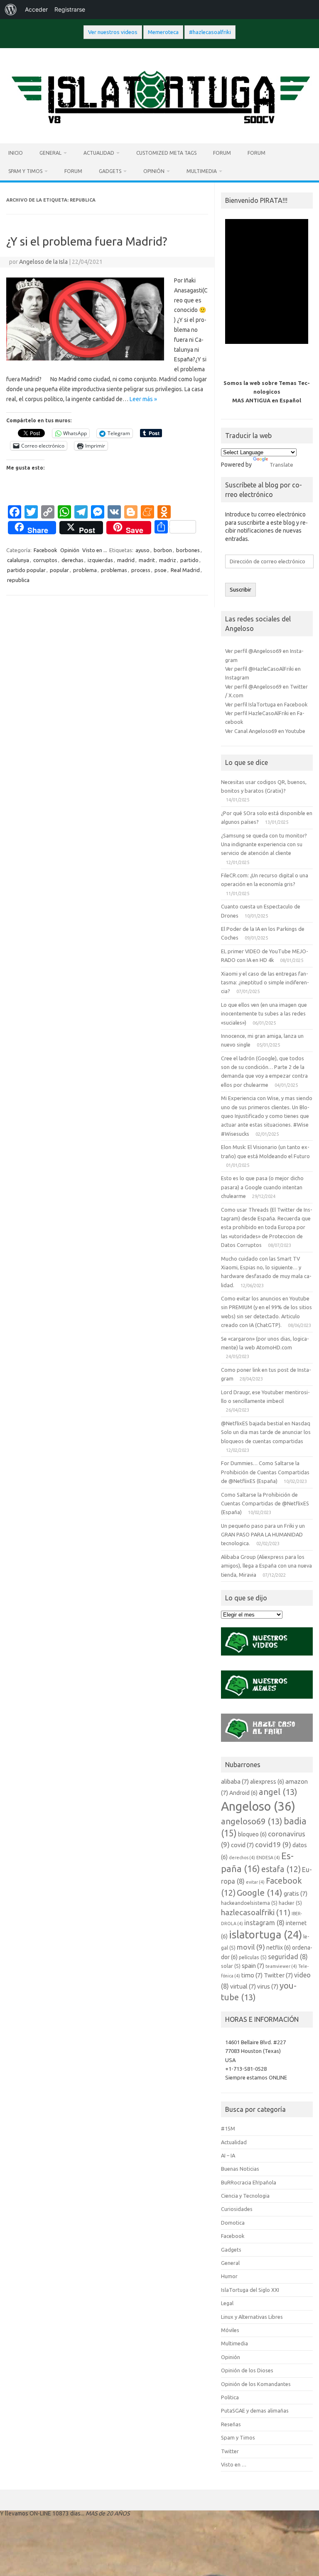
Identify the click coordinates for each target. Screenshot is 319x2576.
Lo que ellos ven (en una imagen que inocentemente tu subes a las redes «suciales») (264, 1014)
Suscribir (240, 590)
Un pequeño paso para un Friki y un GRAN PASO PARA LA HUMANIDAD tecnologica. (263, 1535)
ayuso (142, 550)
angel (278, 1792)
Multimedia (202, 171)
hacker (290, 1903)
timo (252, 1975)
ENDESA (268, 1858)
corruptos (45, 560)
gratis (296, 1893)
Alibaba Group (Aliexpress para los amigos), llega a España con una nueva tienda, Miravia (266, 1566)
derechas (72, 560)
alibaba (235, 1781)
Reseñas (231, 2424)
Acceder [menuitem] (36, 9)
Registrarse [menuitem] (70, 9)
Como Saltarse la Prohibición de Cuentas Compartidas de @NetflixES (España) (265, 1503)
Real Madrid (185, 570)
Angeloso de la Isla (43, 262)
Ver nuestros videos (113, 32)
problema (85, 570)
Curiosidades (237, 2209)
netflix (279, 1948)
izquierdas (100, 560)
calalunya (18, 560)
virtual (243, 1986)
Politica (230, 2397)
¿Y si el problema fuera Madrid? (87, 241)
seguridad (288, 1957)
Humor (229, 2276)
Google (260, 1892)
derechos (242, 1858)
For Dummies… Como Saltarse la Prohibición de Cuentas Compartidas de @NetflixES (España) (265, 1472)
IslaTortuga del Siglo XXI (250, 2290)
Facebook (45, 550)
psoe (161, 570)
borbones (188, 550)
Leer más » (143, 399)
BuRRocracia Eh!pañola (249, 2182)
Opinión (154, 171)
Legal (227, 2303)
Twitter (278, 1975)
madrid (126, 560)
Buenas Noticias (240, 2169)
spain (253, 1966)
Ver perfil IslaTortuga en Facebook (266, 704)
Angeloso (258, 1806)
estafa (281, 1869)
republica (18, 580)
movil (251, 1947)
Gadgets (110, 171)
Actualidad (99, 153)
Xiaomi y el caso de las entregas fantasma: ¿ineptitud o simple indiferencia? (265, 982)
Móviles (230, 2330)
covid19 (273, 1844)
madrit (147, 560)
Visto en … (234, 2464)
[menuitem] (11, 10)
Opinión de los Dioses (247, 2370)
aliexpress (267, 1782)
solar (231, 1966)
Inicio (16, 153)
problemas (114, 570)
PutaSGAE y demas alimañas (255, 2410)
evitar (255, 1882)
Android (243, 1793)
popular (59, 570)
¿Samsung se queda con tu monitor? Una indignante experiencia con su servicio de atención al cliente (264, 844)
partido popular (26, 570)
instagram (264, 1923)
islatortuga (265, 1934)
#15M (228, 2128)
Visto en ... (95, 550)
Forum (222, 153)
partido (189, 560)
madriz (168, 560)
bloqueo (252, 1834)
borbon (163, 550)
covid (242, 1845)
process (141, 570)
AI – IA (228, 2155)
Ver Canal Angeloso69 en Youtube (265, 731)
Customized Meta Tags (166, 153)
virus (268, 1986)
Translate (281, 465)
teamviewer (281, 1966)
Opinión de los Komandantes (256, 2384)
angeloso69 (252, 1821)
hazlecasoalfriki (256, 1912)
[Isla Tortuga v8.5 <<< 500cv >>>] (159, 129)
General (50, 153)
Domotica (233, 2223)
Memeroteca (163, 32)
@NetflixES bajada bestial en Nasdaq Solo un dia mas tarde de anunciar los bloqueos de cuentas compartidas (266, 1432)
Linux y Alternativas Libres (252, 2317)
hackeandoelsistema (249, 1903)
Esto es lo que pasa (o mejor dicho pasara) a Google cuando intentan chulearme (262, 1187)
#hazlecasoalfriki (210, 32)
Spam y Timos (25, 171)
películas (253, 1957)
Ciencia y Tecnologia (245, 2196)
